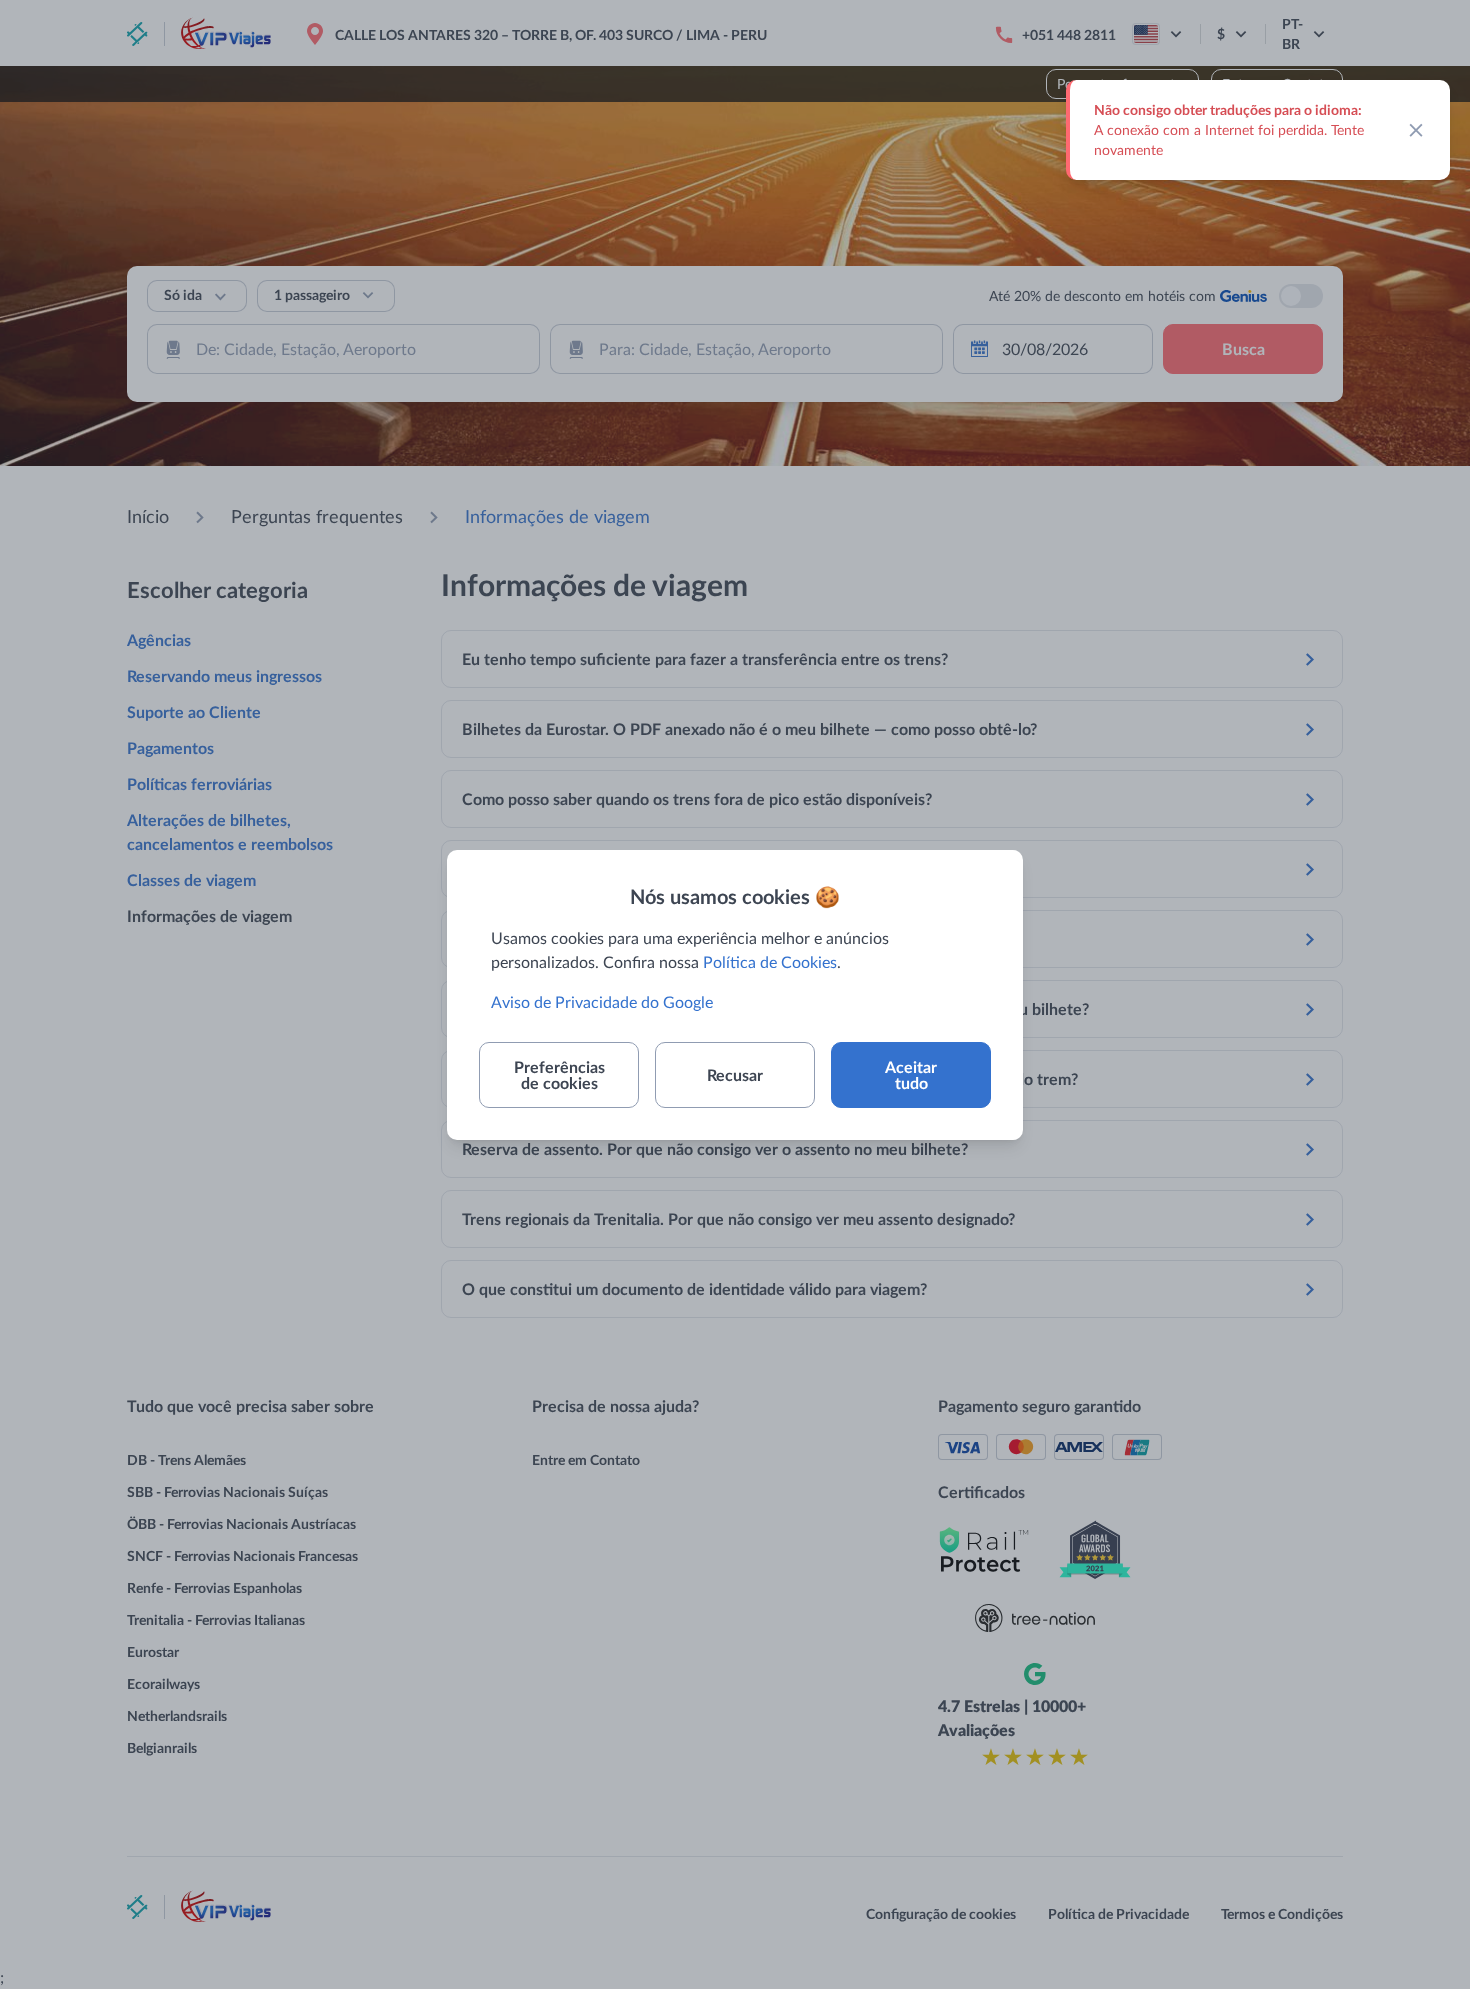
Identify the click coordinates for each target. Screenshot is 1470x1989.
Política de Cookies (770, 961)
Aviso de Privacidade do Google (602, 1001)
